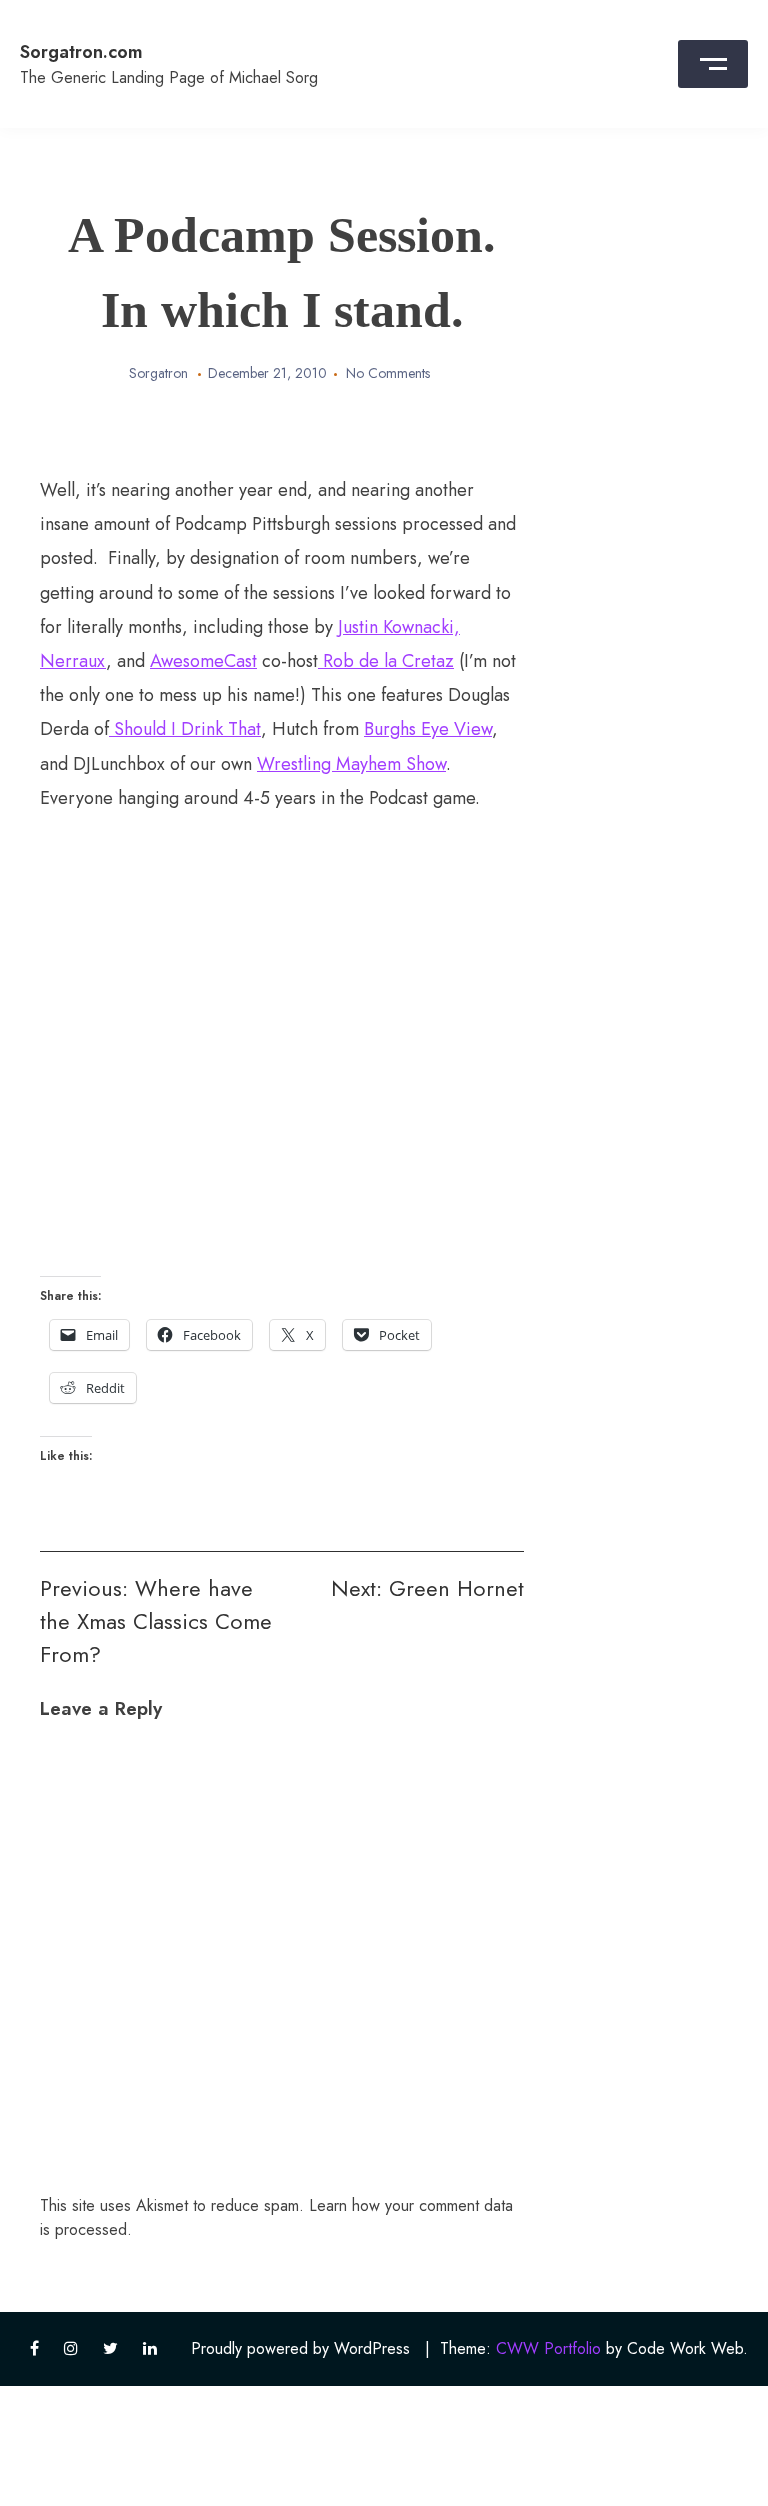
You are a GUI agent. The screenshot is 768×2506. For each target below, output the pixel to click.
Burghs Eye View (428, 729)
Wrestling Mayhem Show (351, 764)
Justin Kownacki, (399, 627)
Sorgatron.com (81, 52)
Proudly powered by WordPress (300, 2348)
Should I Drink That (185, 729)
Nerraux (73, 661)
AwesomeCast (203, 661)
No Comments (388, 373)
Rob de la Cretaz (386, 661)
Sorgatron (158, 373)
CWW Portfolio (548, 2348)
